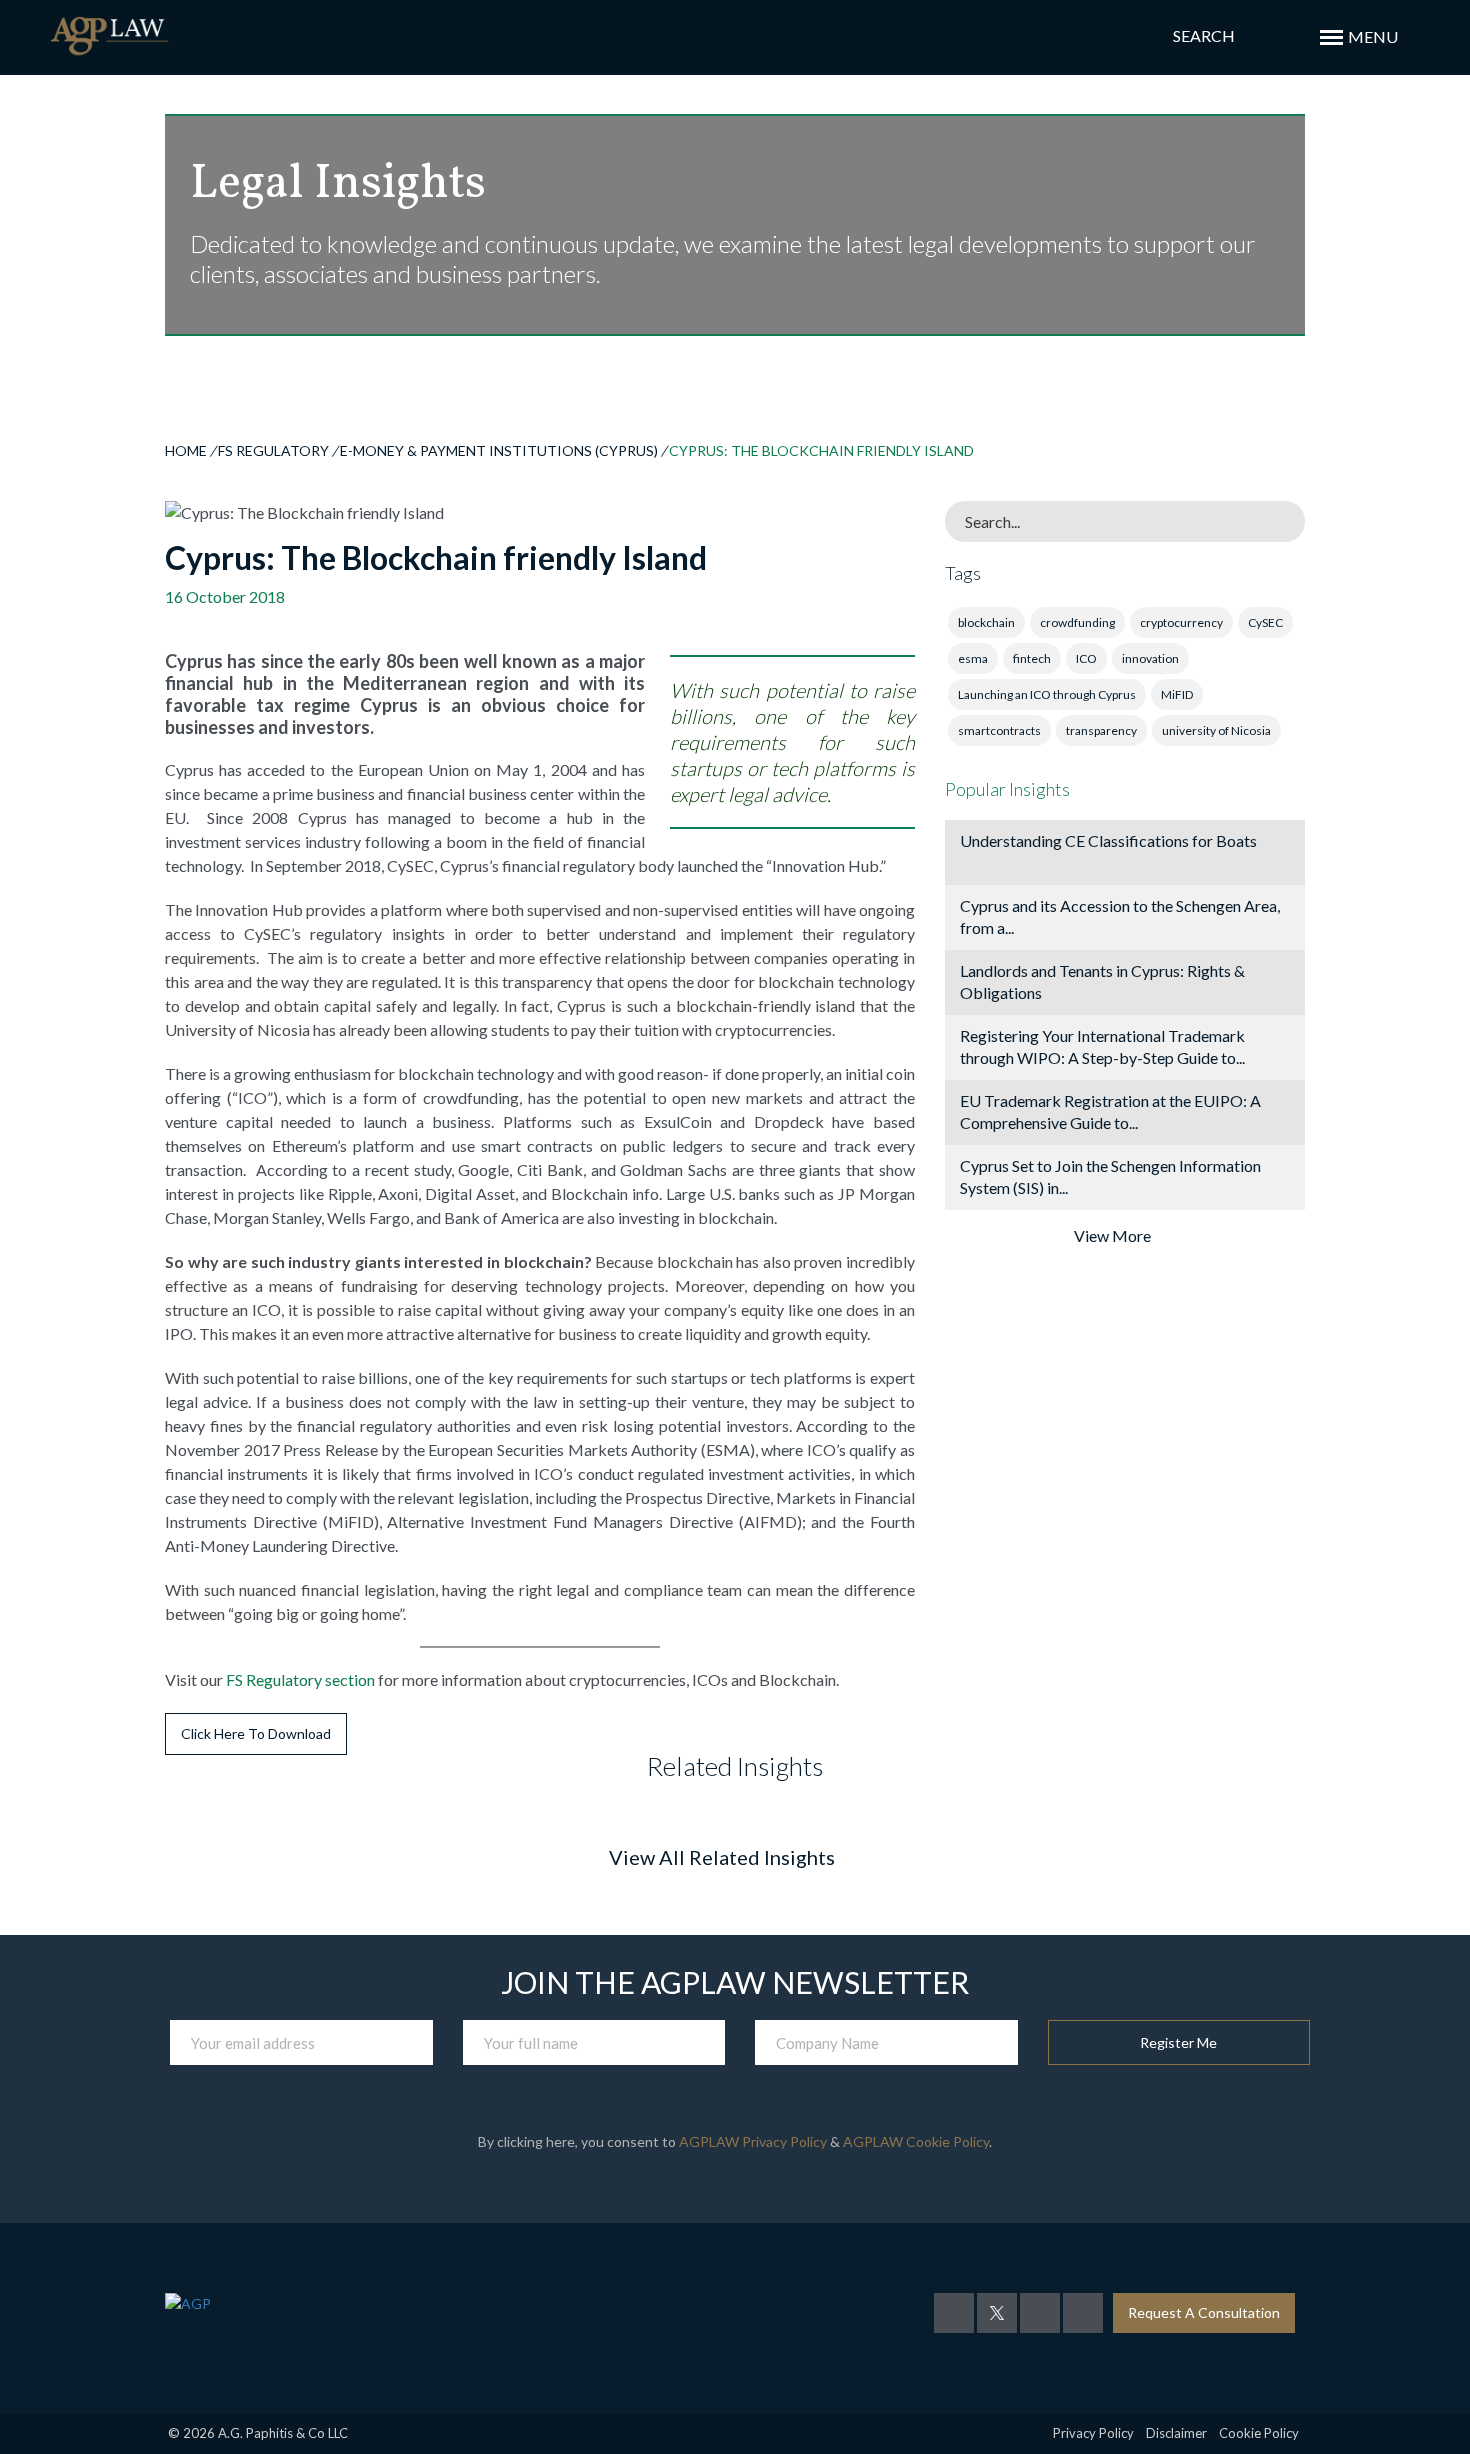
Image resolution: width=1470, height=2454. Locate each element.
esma (973, 658)
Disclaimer (1176, 2433)
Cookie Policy (1259, 2433)
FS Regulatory (273, 450)
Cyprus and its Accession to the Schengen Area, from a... (1120, 916)
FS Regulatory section (300, 1679)
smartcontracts (999, 730)
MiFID (1177, 694)
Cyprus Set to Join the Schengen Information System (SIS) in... (1110, 1176)
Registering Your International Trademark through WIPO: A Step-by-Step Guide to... (1102, 1046)
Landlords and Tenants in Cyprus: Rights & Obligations (1102, 981)
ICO (1086, 658)
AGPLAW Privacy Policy (753, 2141)
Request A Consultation (1204, 2312)
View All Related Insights (722, 1857)
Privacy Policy (1093, 2433)
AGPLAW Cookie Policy (916, 2141)
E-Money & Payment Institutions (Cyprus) (499, 450)
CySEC (1265, 622)
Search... (992, 521)
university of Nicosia (1216, 730)
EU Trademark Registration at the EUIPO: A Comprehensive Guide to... (1110, 1111)
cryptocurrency (1181, 622)
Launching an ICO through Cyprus (1047, 694)
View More (1112, 1235)
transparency (1101, 730)
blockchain (986, 622)
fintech (1032, 658)
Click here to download (256, 1733)
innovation (1150, 658)
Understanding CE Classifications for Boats (1108, 840)
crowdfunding (1077, 622)
